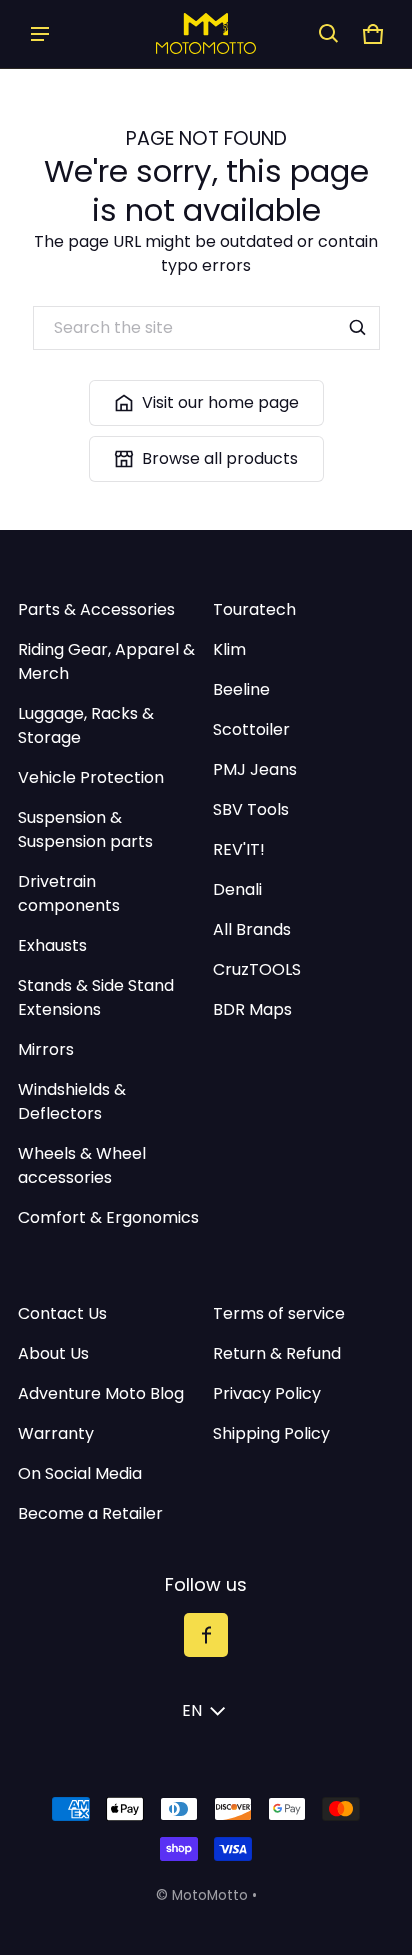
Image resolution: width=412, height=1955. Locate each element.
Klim (229, 649)
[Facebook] (206, 1635)
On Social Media (80, 1473)
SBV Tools (251, 809)
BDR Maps (252, 1009)
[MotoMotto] (206, 33)
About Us (53, 1353)
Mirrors (46, 1049)
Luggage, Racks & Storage (86, 725)
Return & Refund (277, 1353)
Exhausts (52, 945)
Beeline (241, 689)
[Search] (358, 328)
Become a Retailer (90, 1513)
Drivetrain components (69, 893)
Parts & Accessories (96, 609)
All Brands (252, 929)
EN (192, 1710)
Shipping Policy (271, 1433)
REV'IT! (239, 849)
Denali (237, 889)
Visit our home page (220, 402)
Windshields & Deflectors (72, 1101)
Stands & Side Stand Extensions (96, 997)
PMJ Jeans (255, 769)
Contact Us (62, 1313)
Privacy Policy (267, 1393)
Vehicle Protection (91, 777)
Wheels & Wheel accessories (82, 1165)
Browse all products (220, 458)
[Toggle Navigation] (40, 34)
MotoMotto (210, 1895)
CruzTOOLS (257, 969)
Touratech (254, 609)
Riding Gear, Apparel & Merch (106, 661)
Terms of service (279, 1313)
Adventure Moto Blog (101, 1393)
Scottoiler (251, 729)
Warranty (56, 1433)
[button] (329, 34)
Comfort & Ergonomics (108, 1217)
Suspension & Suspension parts (85, 829)
